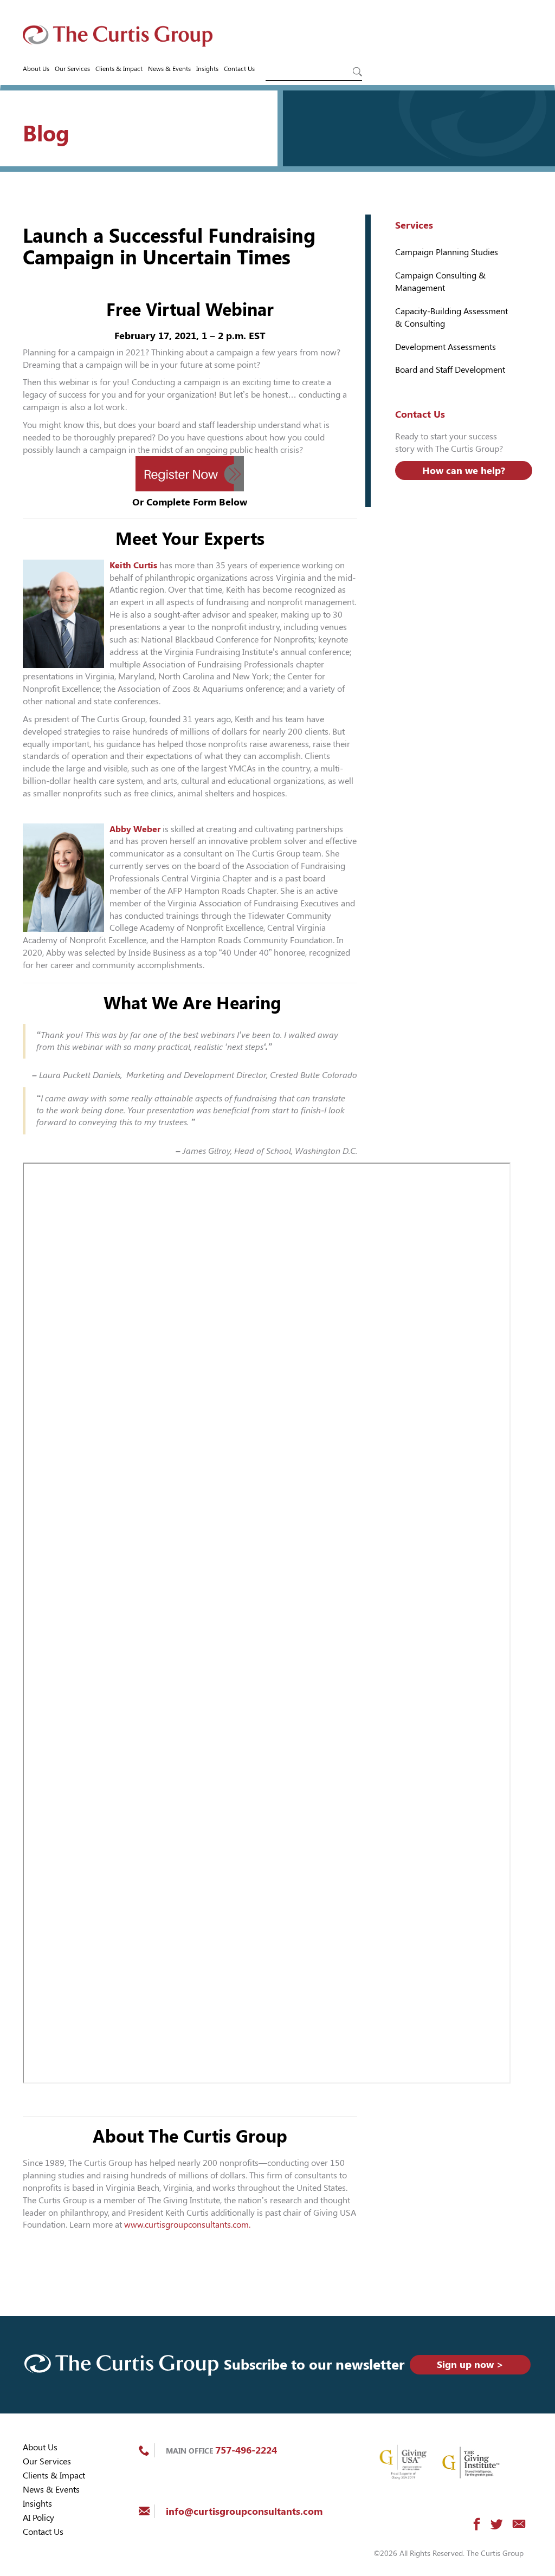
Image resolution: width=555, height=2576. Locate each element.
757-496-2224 (246, 2450)
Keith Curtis (134, 565)
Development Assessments (446, 347)
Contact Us (239, 69)
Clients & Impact (119, 69)
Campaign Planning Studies (447, 252)
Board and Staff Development (450, 370)
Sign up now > (470, 2364)
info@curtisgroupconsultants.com (244, 2511)
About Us (36, 69)
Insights (207, 69)
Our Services (72, 69)
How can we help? (464, 471)
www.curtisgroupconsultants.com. (187, 2225)
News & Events (169, 69)
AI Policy (38, 2518)
